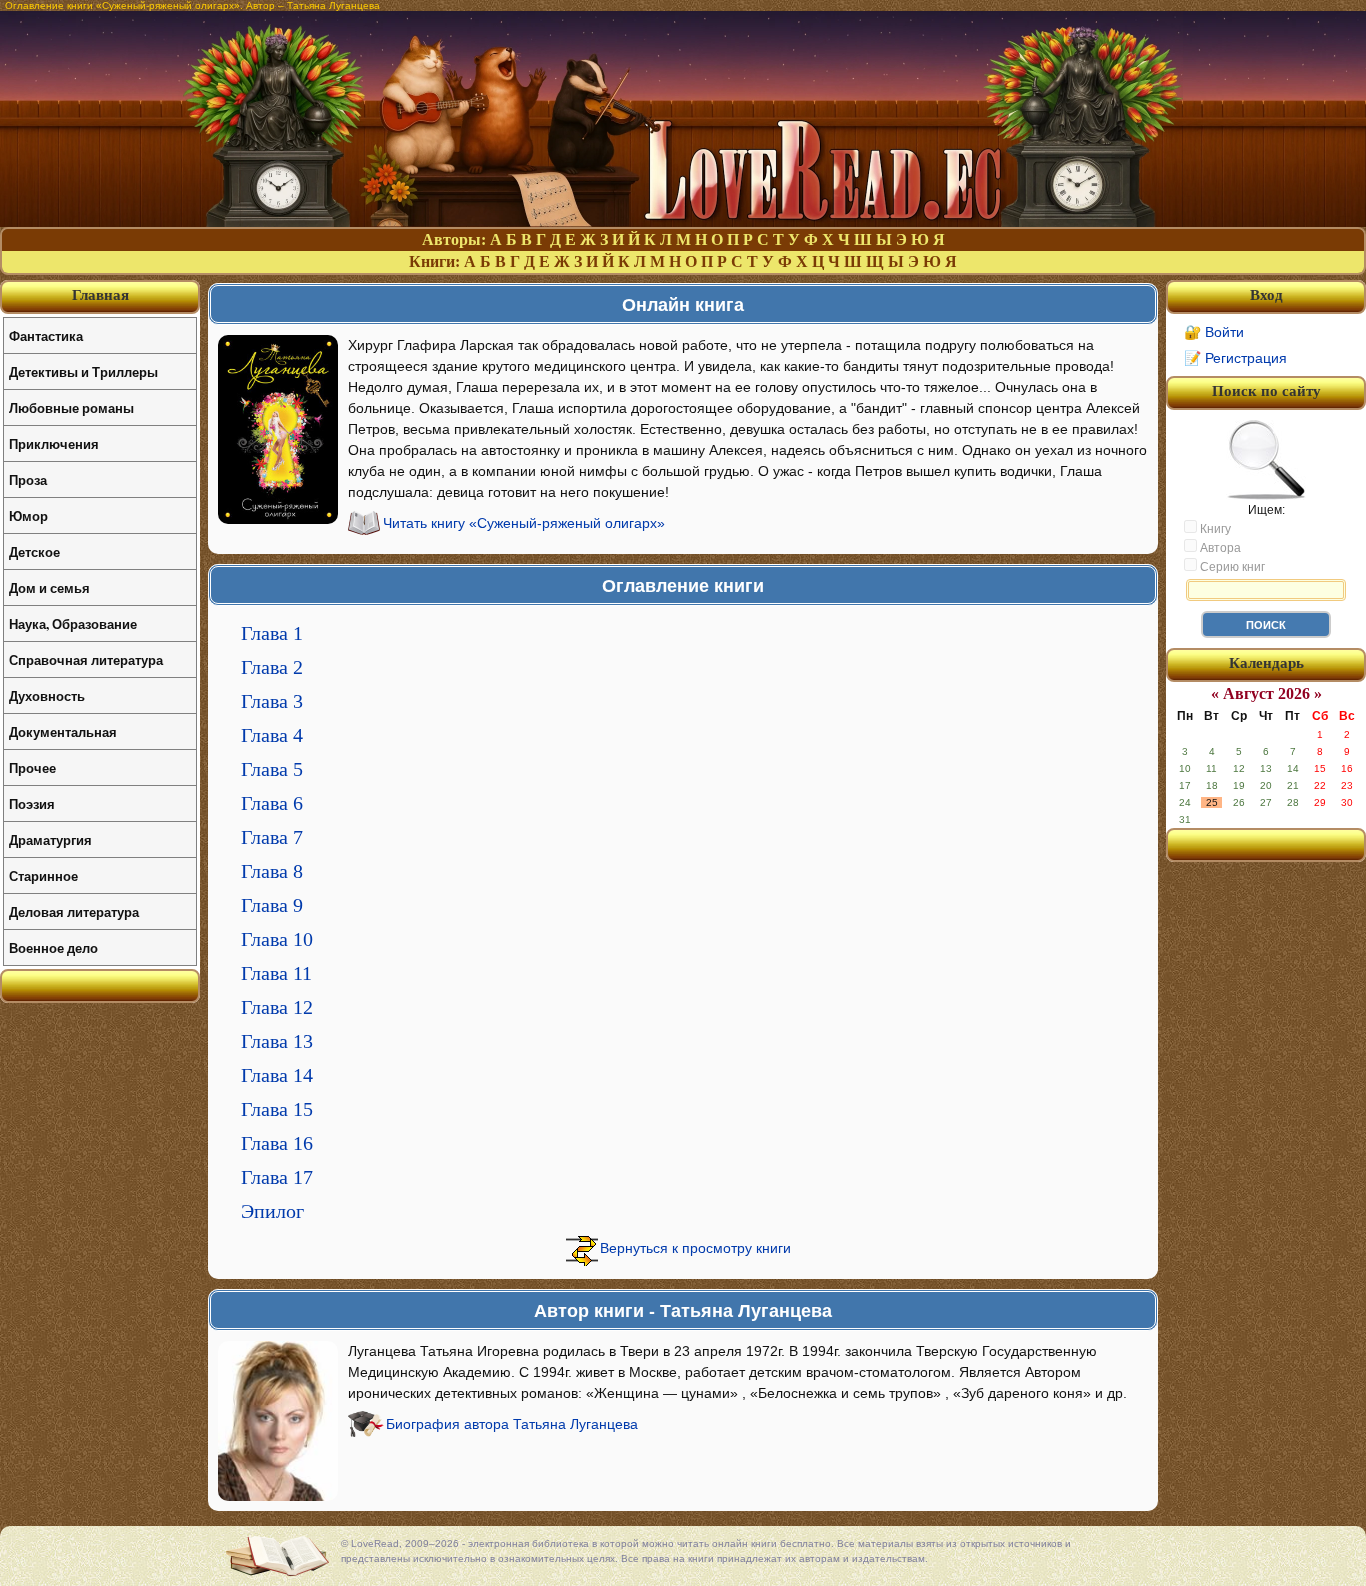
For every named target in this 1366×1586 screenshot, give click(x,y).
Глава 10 (277, 939)
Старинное (43, 875)
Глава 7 (272, 837)
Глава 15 (277, 1109)
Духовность (47, 695)
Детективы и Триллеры (83, 371)
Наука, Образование (73, 623)
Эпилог (272, 1211)
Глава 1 (272, 633)
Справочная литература (86, 659)
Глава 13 (277, 1041)
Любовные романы (71, 407)
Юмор (28, 515)
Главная (100, 295)
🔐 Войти (1214, 332)
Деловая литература (74, 911)
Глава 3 (272, 701)
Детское (34, 551)
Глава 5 (272, 769)
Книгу (1214, 529)
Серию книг (1231, 567)
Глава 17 (277, 1177)
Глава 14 (277, 1075)
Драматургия (50, 839)
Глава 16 (277, 1143)
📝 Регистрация (1235, 358)
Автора (1219, 548)
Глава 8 (272, 871)
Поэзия (32, 803)
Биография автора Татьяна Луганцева (512, 1424)
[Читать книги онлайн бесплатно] (683, 221)
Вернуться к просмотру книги (695, 1248)
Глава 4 (272, 735)
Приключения (54, 443)
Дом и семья (49, 587)
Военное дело (53, 947)
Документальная (63, 731)
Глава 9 (272, 905)
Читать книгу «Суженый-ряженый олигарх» (524, 523)
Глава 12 (277, 1007)
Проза (28, 479)
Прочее (32, 767)
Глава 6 (272, 803)
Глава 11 (276, 973)
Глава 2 (272, 667)
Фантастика (46, 335)
